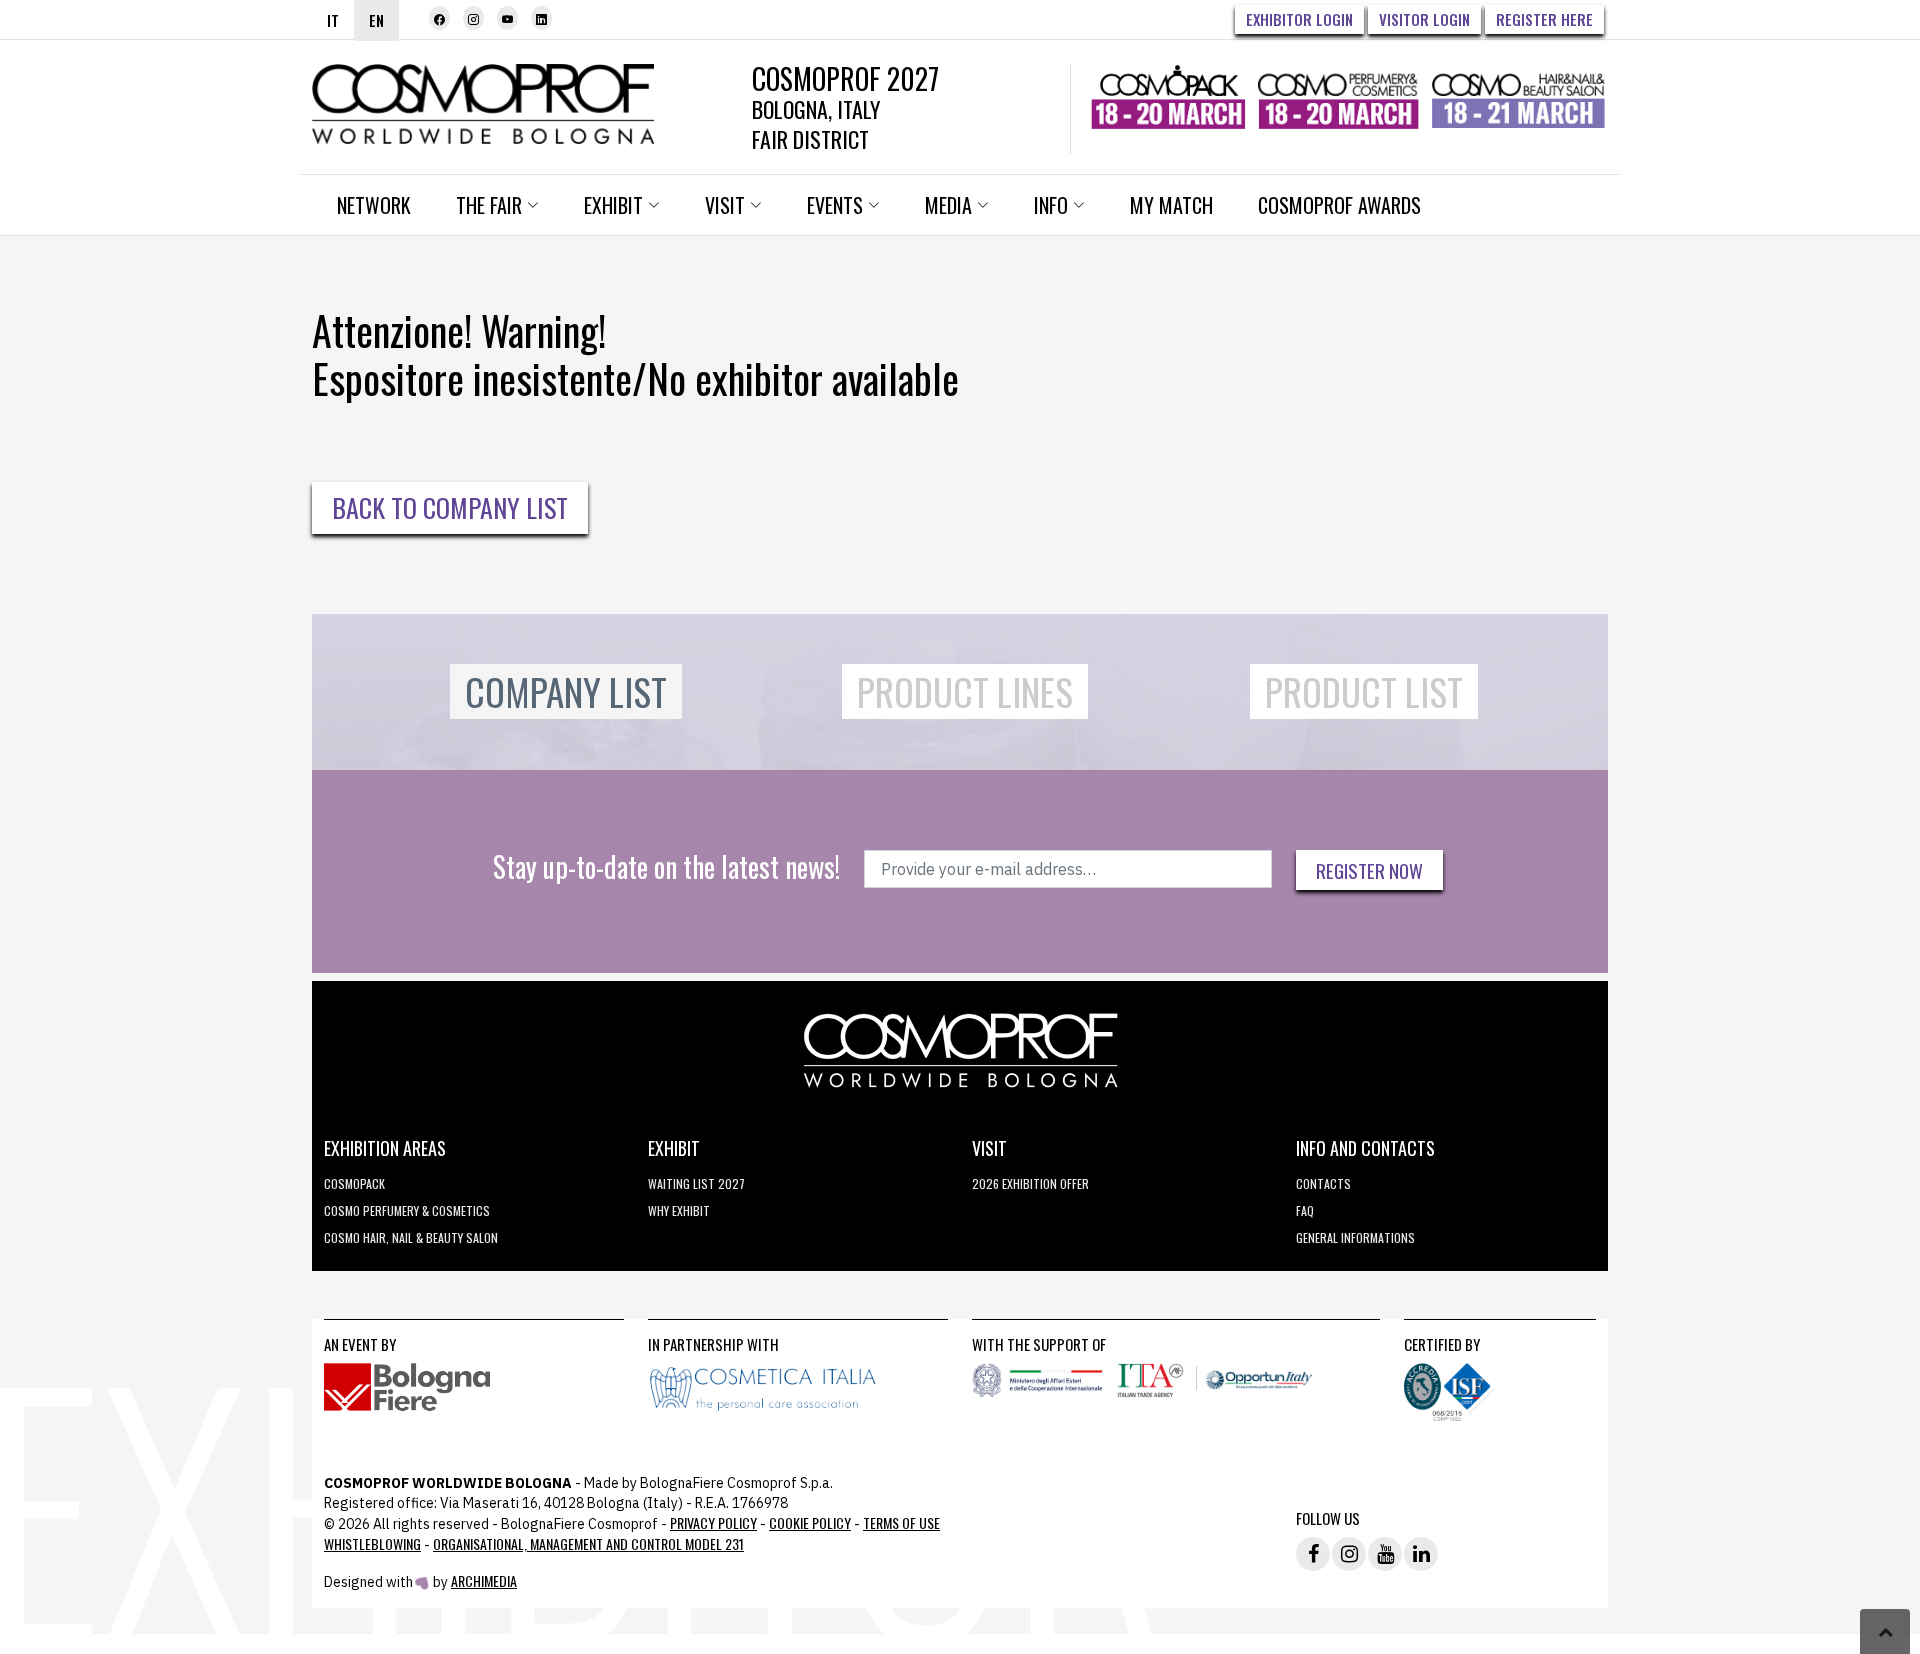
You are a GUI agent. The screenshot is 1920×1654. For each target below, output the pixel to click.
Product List (1364, 691)
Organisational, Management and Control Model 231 (588, 1543)
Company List (566, 691)
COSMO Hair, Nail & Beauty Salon (411, 1237)
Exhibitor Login (1299, 19)
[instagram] (473, 18)
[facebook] (439, 18)
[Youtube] (507, 18)
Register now (1369, 870)
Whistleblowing (372, 1543)
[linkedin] (541, 18)
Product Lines (965, 691)
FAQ (1305, 1210)
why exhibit (679, 1210)
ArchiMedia (484, 1580)
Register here (1544, 19)
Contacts (1323, 1183)
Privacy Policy (713, 1522)
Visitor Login (1424, 19)
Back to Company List (450, 507)
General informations (1355, 1237)
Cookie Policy (810, 1522)
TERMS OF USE (901, 1522)
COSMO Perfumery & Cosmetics (407, 1210)
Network (374, 205)
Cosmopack (354, 1183)
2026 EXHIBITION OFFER (1030, 1183)
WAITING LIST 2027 (696, 1183)
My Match (1171, 205)
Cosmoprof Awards (1339, 205)
